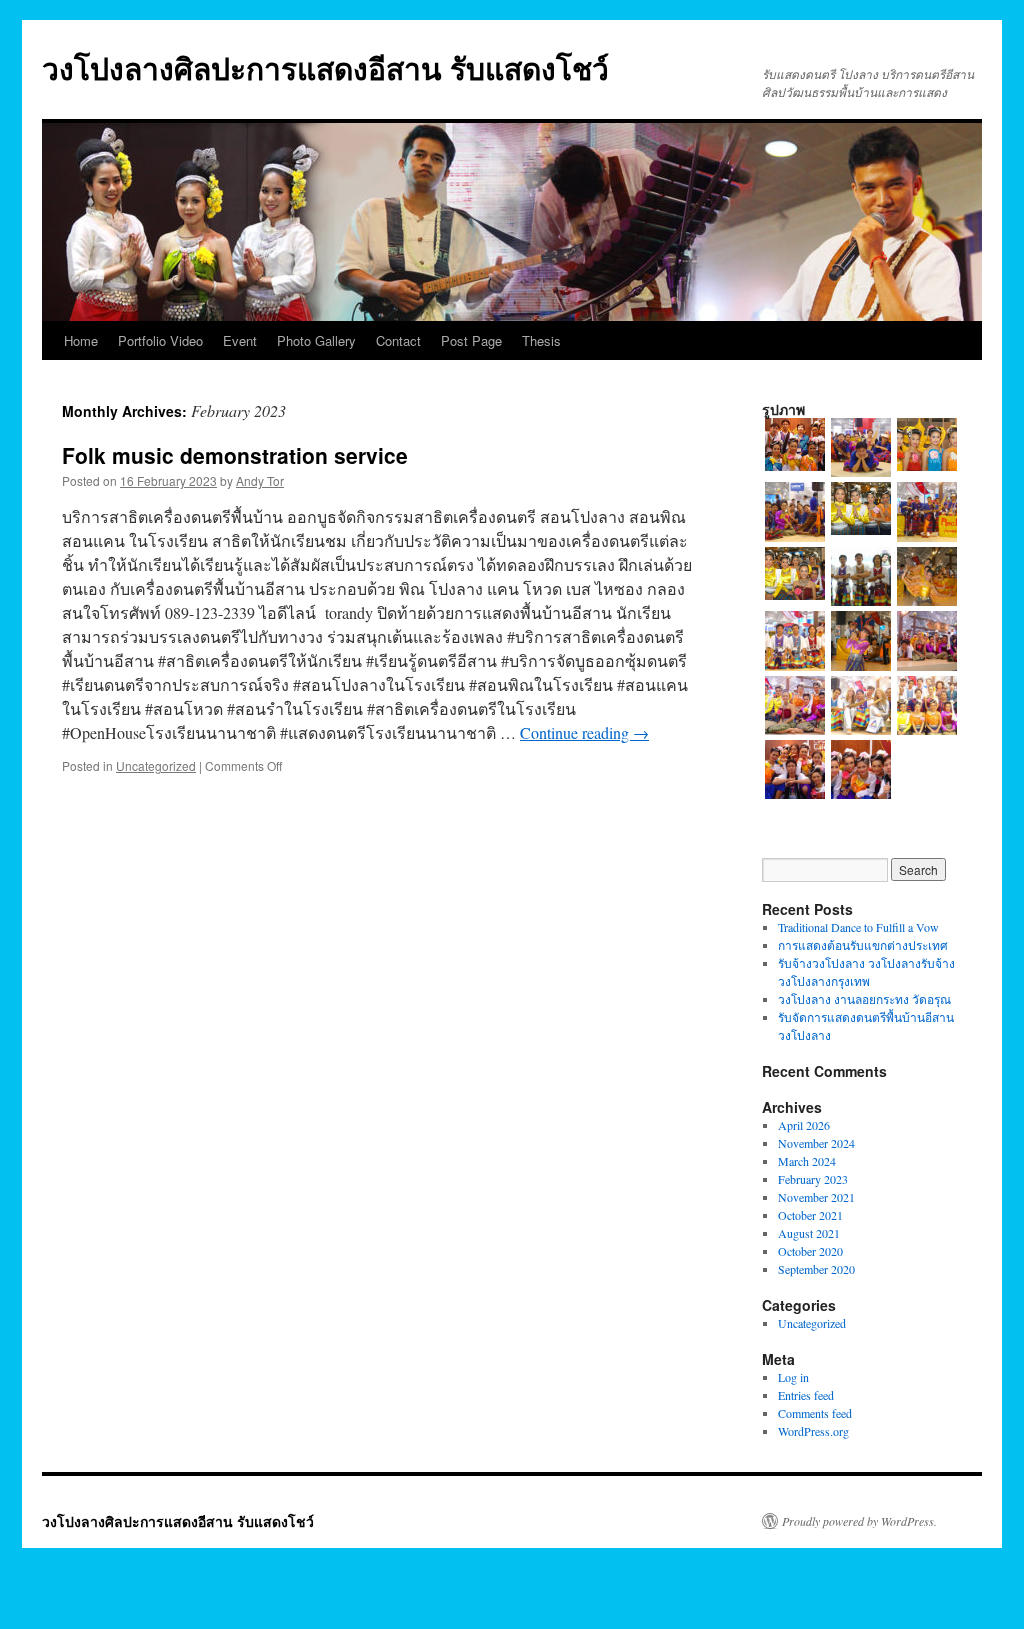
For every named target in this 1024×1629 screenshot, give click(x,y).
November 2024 (816, 1143)
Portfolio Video (160, 340)
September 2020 (816, 1269)
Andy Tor (260, 480)
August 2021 (809, 1233)
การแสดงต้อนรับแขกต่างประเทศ (863, 945)
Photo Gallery (316, 340)
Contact (398, 340)
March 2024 (807, 1161)
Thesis (541, 340)
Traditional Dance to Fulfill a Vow (858, 927)
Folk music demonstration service (235, 455)
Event (240, 340)
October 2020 (810, 1251)
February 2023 (813, 1179)
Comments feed (815, 1413)
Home (81, 340)
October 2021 (810, 1215)
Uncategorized (156, 765)
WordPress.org (813, 1431)
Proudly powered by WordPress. (859, 1521)
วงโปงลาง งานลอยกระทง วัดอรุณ (864, 999)
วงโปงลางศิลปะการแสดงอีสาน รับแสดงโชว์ (325, 67)
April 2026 (804, 1125)
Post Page (471, 340)
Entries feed (806, 1395)
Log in (793, 1377)
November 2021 (816, 1197)
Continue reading (584, 732)
